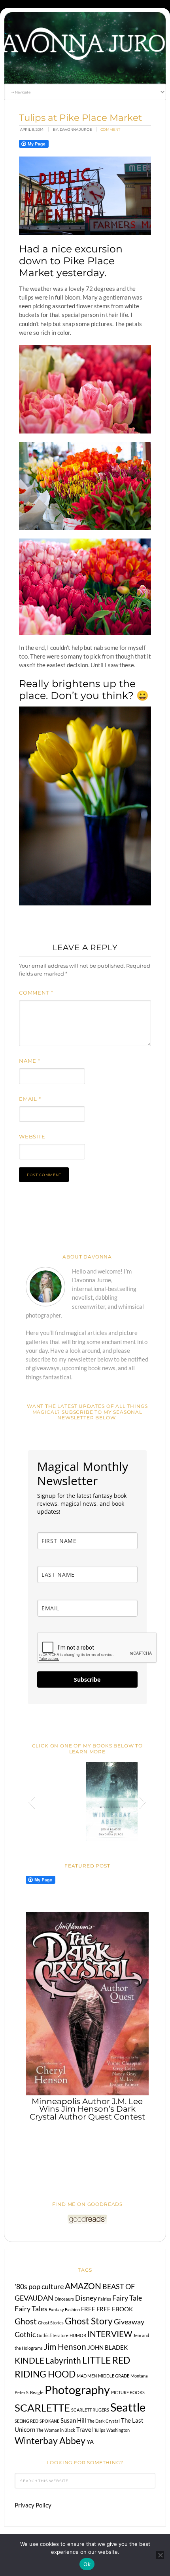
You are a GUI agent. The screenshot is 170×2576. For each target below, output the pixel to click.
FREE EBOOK (115, 2309)
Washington (118, 2430)
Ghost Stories (51, 2323)
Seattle (128, 2407)
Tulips (100, 2430)
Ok (87, 2564)
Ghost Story (89, 2321)
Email (30, 1099)
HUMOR (78, 2335)
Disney (86, 2298)
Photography (77, 2390)
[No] (160, 2555)
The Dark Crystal (104, 2421)
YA (90, 2442)
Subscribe (87, 1679)
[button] (31, 1801)
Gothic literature (53, 2335)
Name (30, 1061)
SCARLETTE (42, 2408)
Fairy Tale (127, 2298)
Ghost (26, 2321)
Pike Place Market (67, 267)
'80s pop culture (39, 2286)
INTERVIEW (110, 2334)
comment (110, 129)
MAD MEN (87, 2376)
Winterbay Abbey (50, 2440)
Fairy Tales (31, 2309)
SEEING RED (26, 2421)
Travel (85, 2429)
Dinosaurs (64, 2299)
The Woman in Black (56, 2430)
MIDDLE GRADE (114, 2376)
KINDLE (29, 2360)
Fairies (105, 2299)
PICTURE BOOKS (128, 2392)
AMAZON (83, 2286)
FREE (88, 2309)
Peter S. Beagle (29, 2392)
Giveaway (129, 2322)
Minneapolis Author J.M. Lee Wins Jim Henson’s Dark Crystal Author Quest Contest (87, 2109)
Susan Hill (73, 2420)
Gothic (25, 2334)
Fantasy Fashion (64, 2310)
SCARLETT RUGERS (90, 2410)
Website (32, 1136)
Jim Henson (65, 2347)
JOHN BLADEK (108, 2347)
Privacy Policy (33, 2505)
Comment (36, 993)
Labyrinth (63, 2360)
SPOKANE (49, 2421)
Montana (139, 2376)
